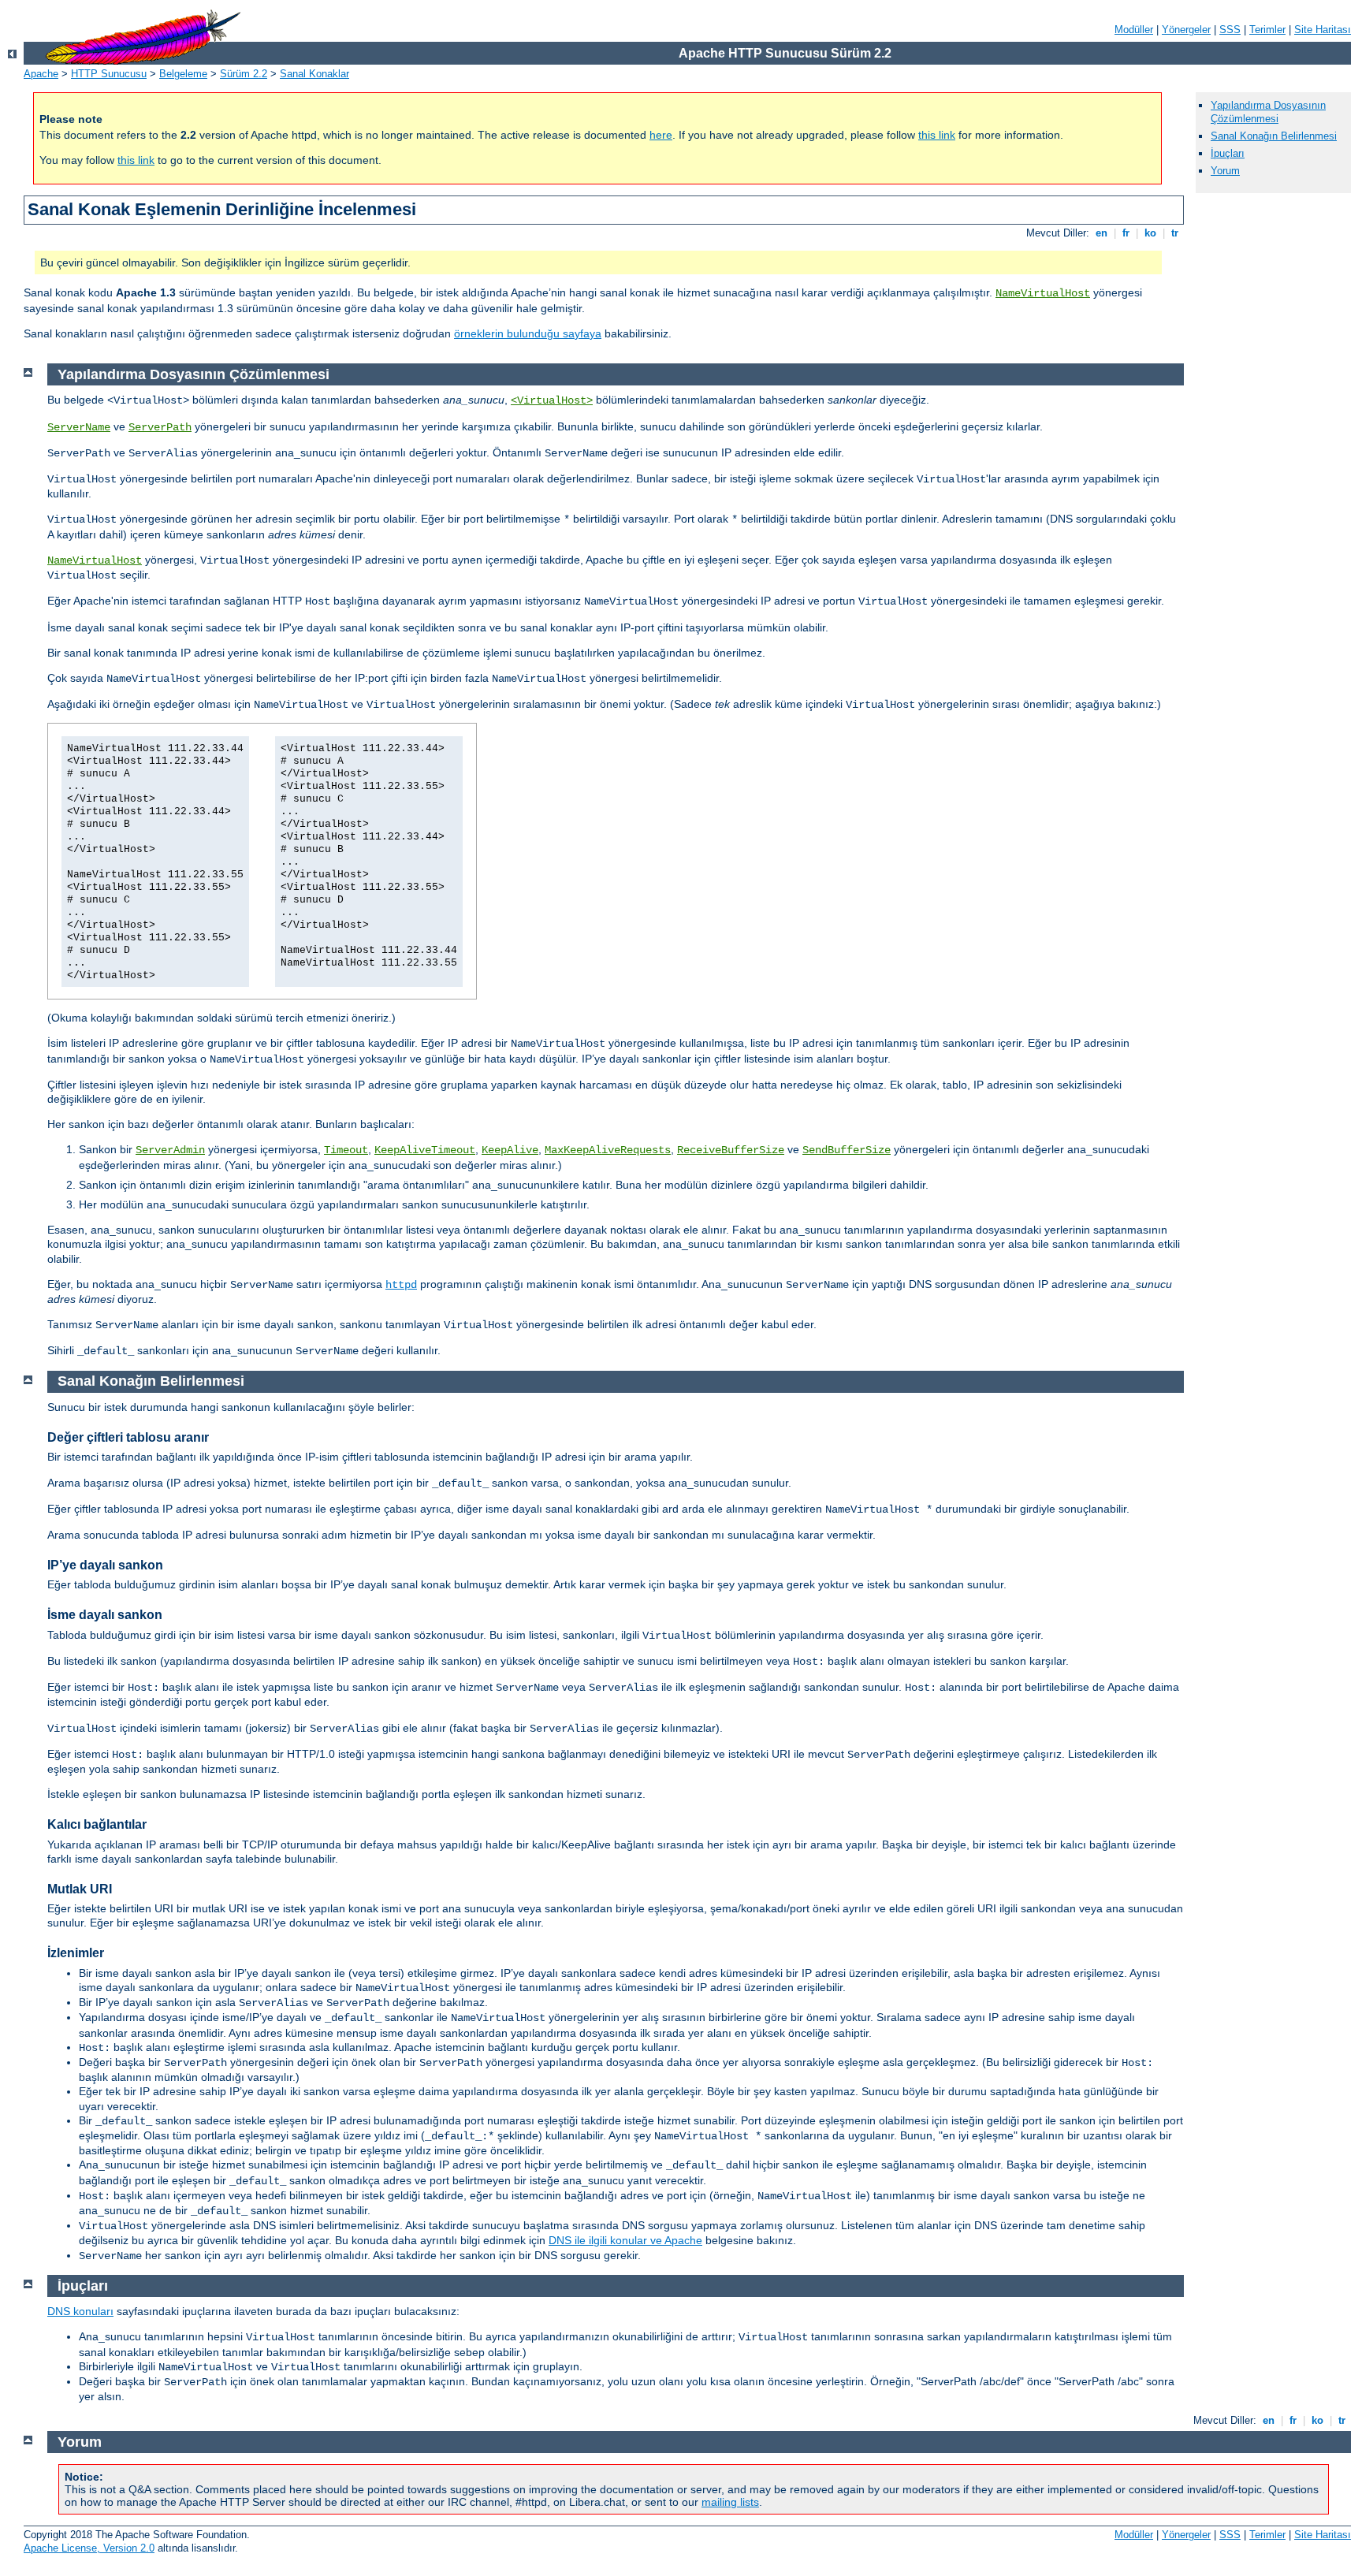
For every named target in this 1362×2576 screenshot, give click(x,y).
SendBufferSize (847, 1150)
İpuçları (1228, 153)
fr (1126, 233)
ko (1150, 233)
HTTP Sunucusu (109, 74)
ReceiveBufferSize (731, 1150)
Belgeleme (183, 74)
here (661, 135)
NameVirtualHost (1043, 293)
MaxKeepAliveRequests (608, 1150)
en (1102, 233)
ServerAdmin (170, 1150)
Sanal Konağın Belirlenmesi (1274, 136)
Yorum (1225, 171)
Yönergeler (1186, 30)
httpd (401, 1285)
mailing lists (730, 2502)
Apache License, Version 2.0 (89, 2548)
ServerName (79, 427)
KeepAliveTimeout (425, 1150)
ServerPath (160, 427)
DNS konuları (80, 2311)
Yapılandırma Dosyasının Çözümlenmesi (1268, 112)
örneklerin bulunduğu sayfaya (528, 333)
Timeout (346, 1150)
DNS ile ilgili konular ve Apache (625, 2240)
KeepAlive (510, 1150)
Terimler (1267, 30)
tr (1175, 233)
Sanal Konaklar (314, 74)
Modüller (1134, 30)
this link (937, 135)
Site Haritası (1323, 30)
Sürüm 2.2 (244, 74)
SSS (1230, 30)
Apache (41, 74)
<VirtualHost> (552, 400)
